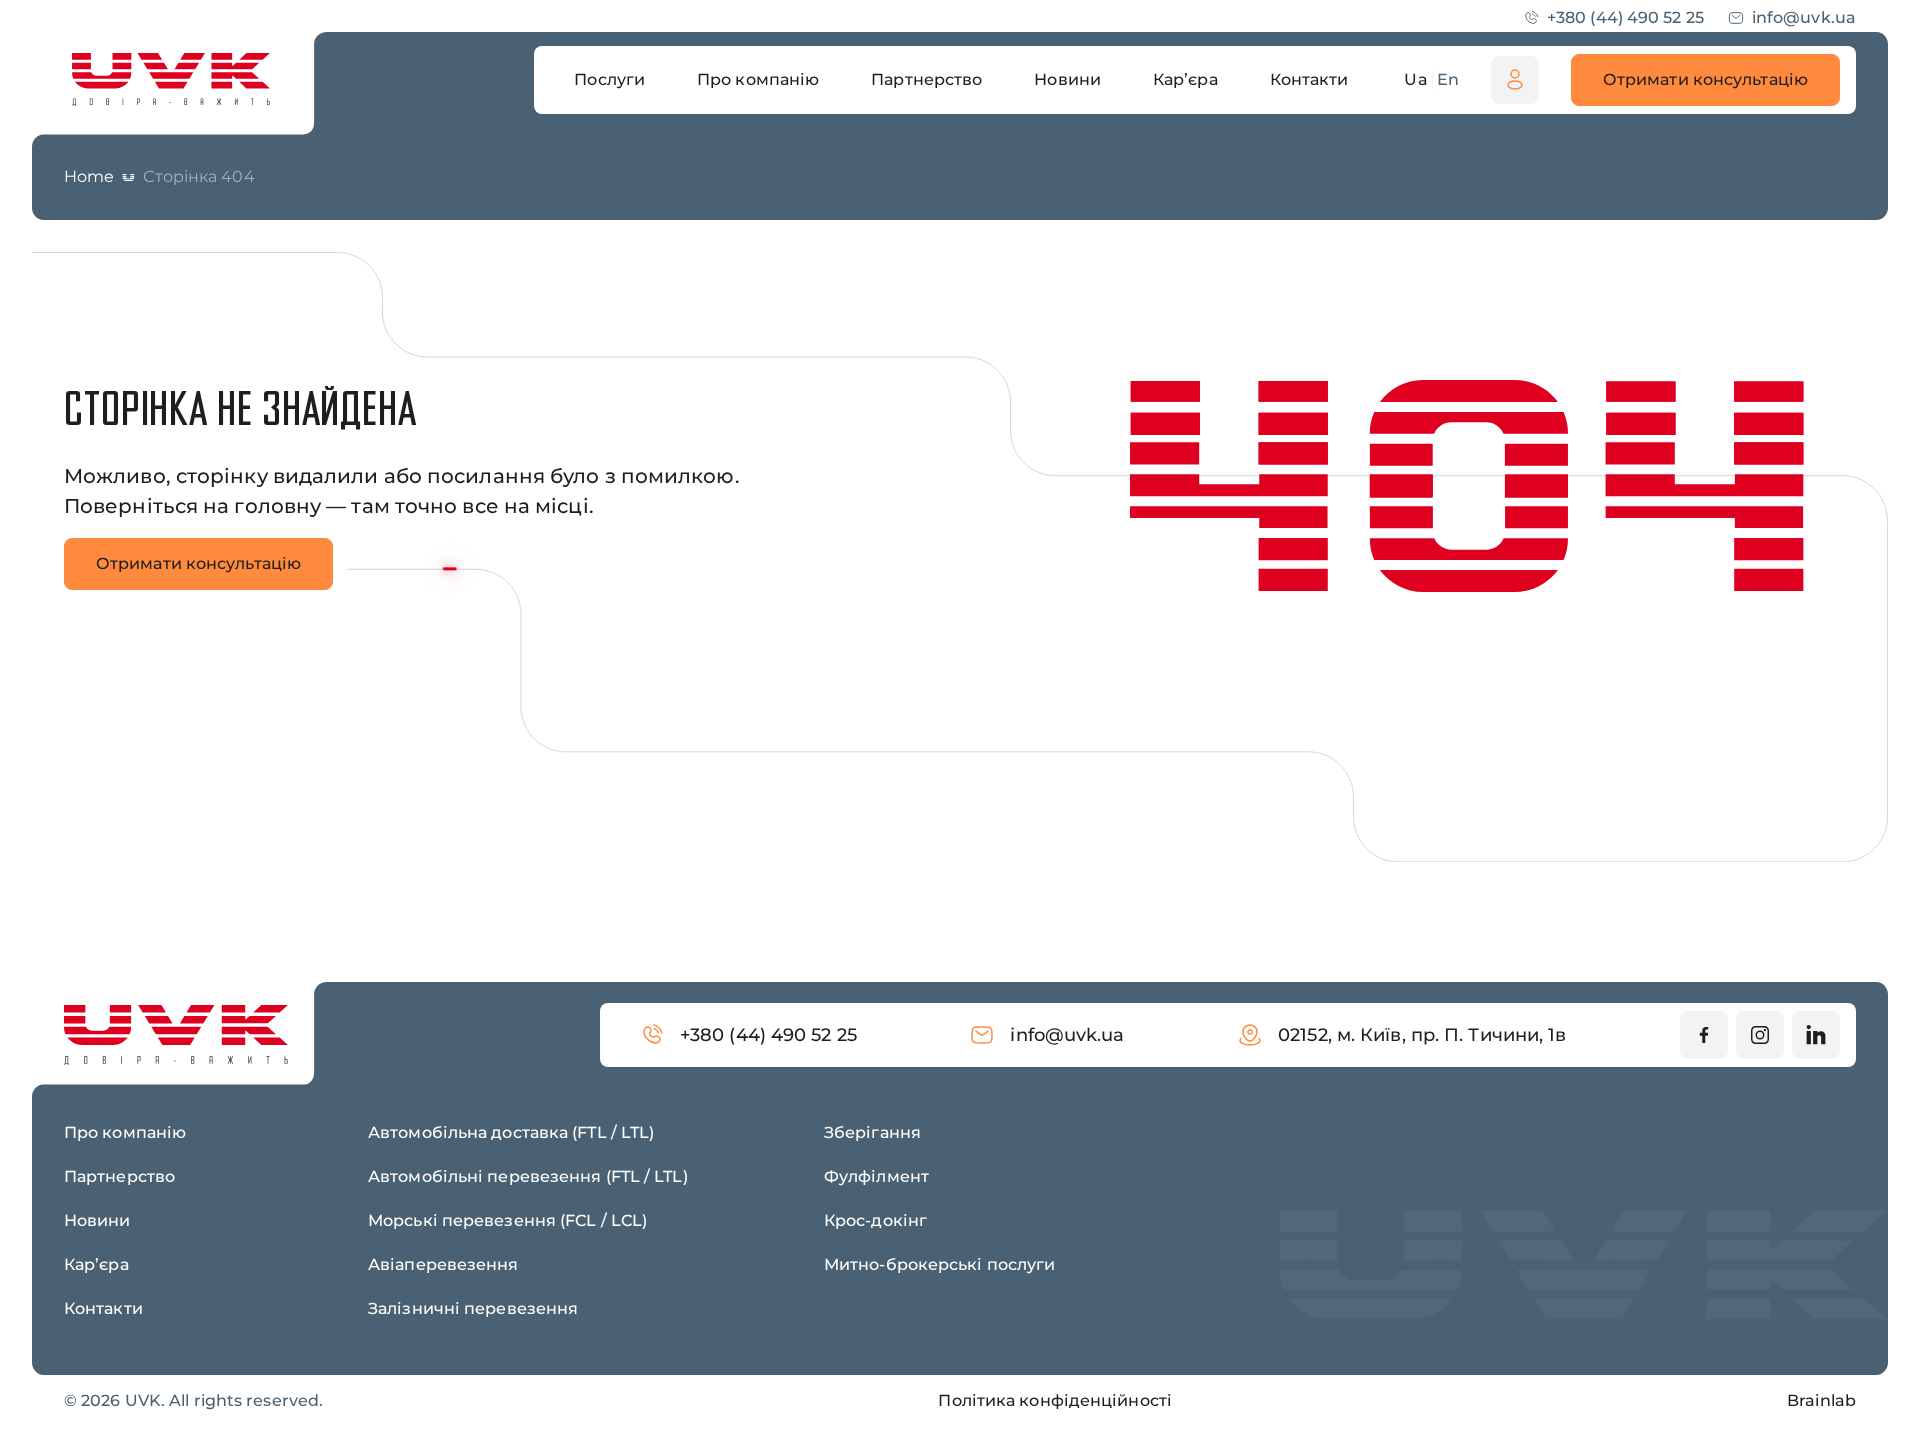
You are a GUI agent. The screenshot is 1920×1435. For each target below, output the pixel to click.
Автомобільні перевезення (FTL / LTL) (528, 1176)
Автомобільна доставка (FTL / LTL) (511, 1132)
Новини (97, 1220)
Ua (1415, 79)
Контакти (103, 1308)
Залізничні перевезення (473, 1308)
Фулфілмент (876, 1176)
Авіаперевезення (443, 1264)
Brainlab (1821, 1400)
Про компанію (125, 1132)
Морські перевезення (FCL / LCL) (507, 1220)
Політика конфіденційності (1055, 1400)
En (1448, 79)
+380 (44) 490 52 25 (1625, 17)
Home (89, 176)
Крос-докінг (875, 1220)
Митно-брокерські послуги (939, 1264)
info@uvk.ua (1804, 17)
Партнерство (119, 1176)
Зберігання (872, 1132)
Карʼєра (96, 1264)
